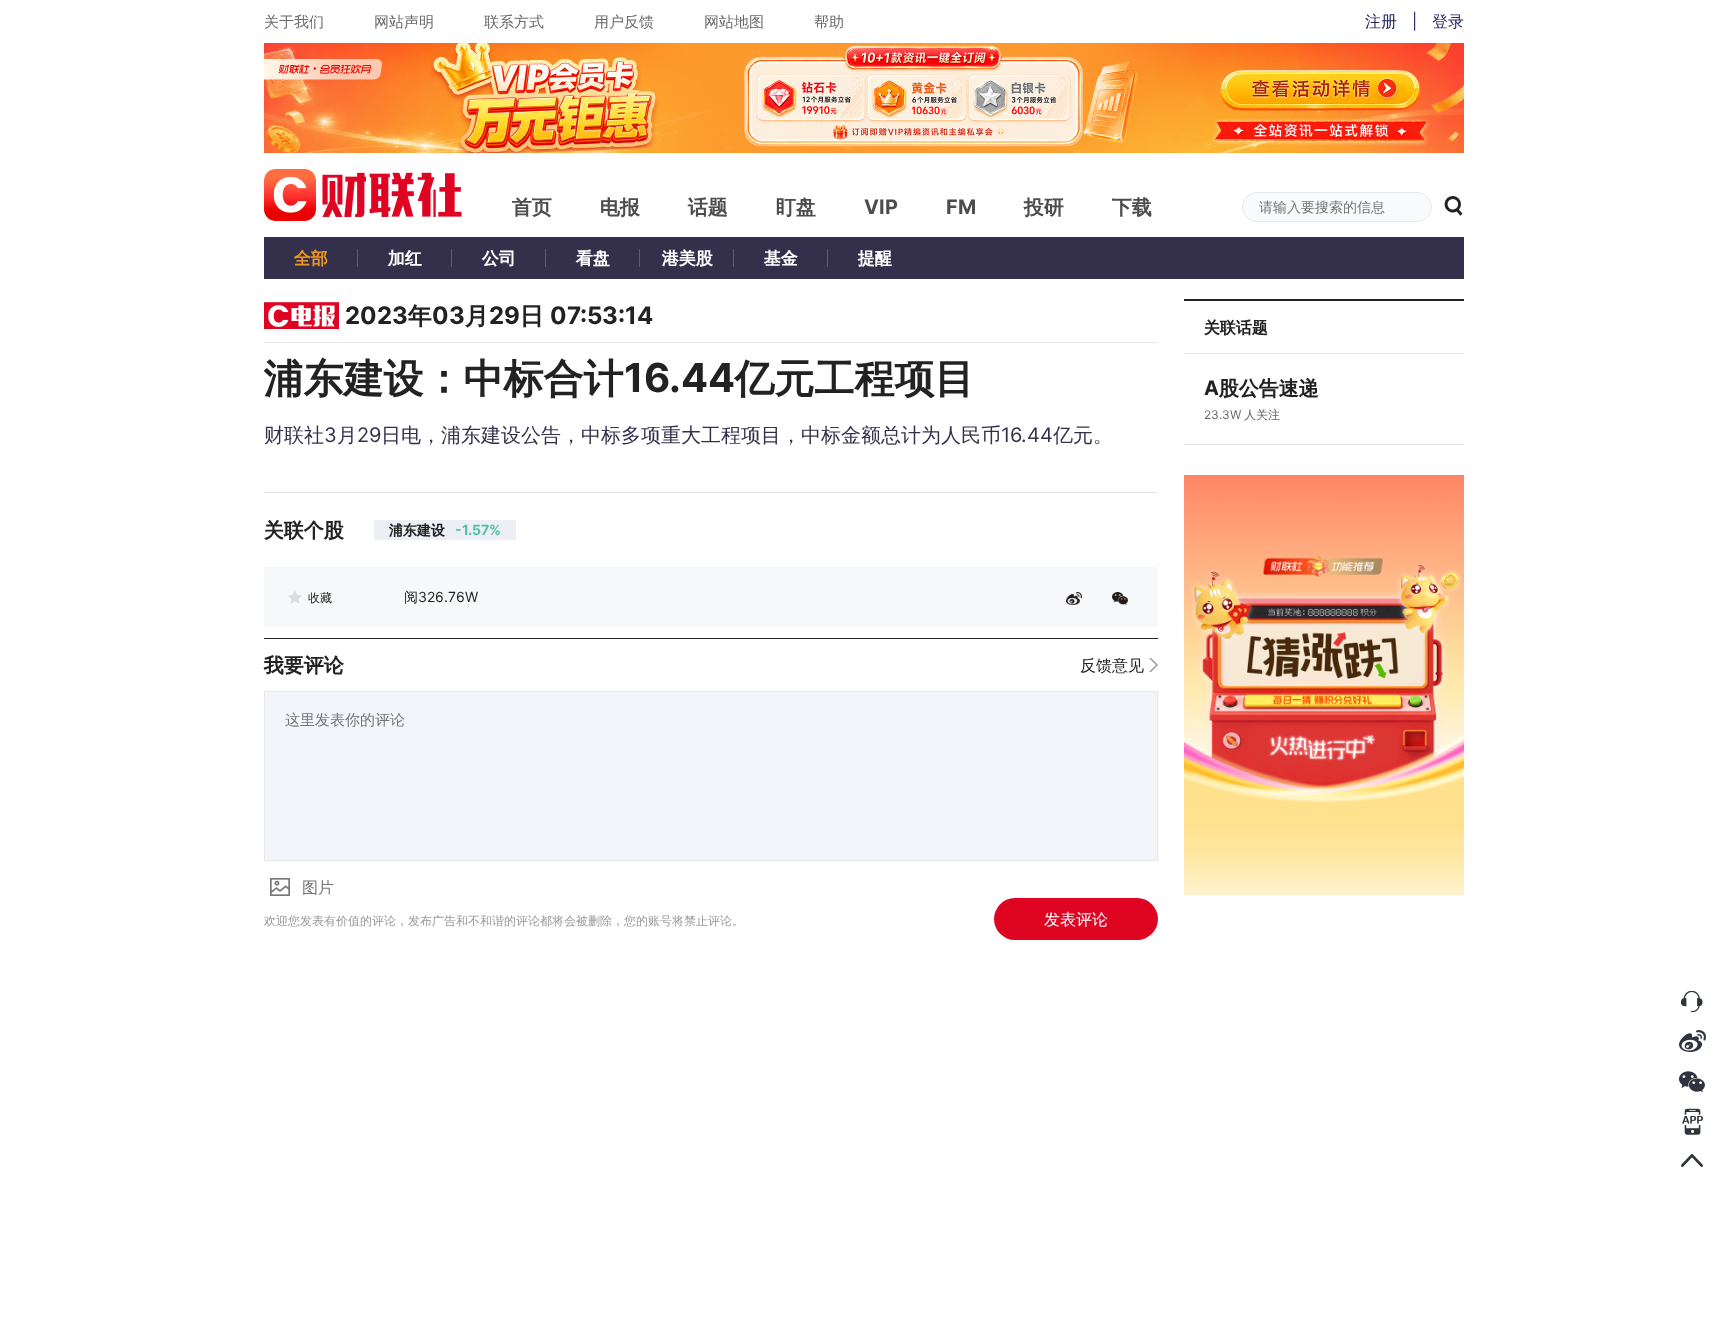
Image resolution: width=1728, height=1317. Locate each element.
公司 (499, 258)
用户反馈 (624, 21)
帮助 (829, 21)
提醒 (875, 258)
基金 (781, 258)
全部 (311, 258)
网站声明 (404, 21)
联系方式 (514, 21)
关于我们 (294, 21)
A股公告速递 (1261, 388)
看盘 (593, 258)
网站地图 (734, 21)
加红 (405, 258)
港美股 (687, 258)
